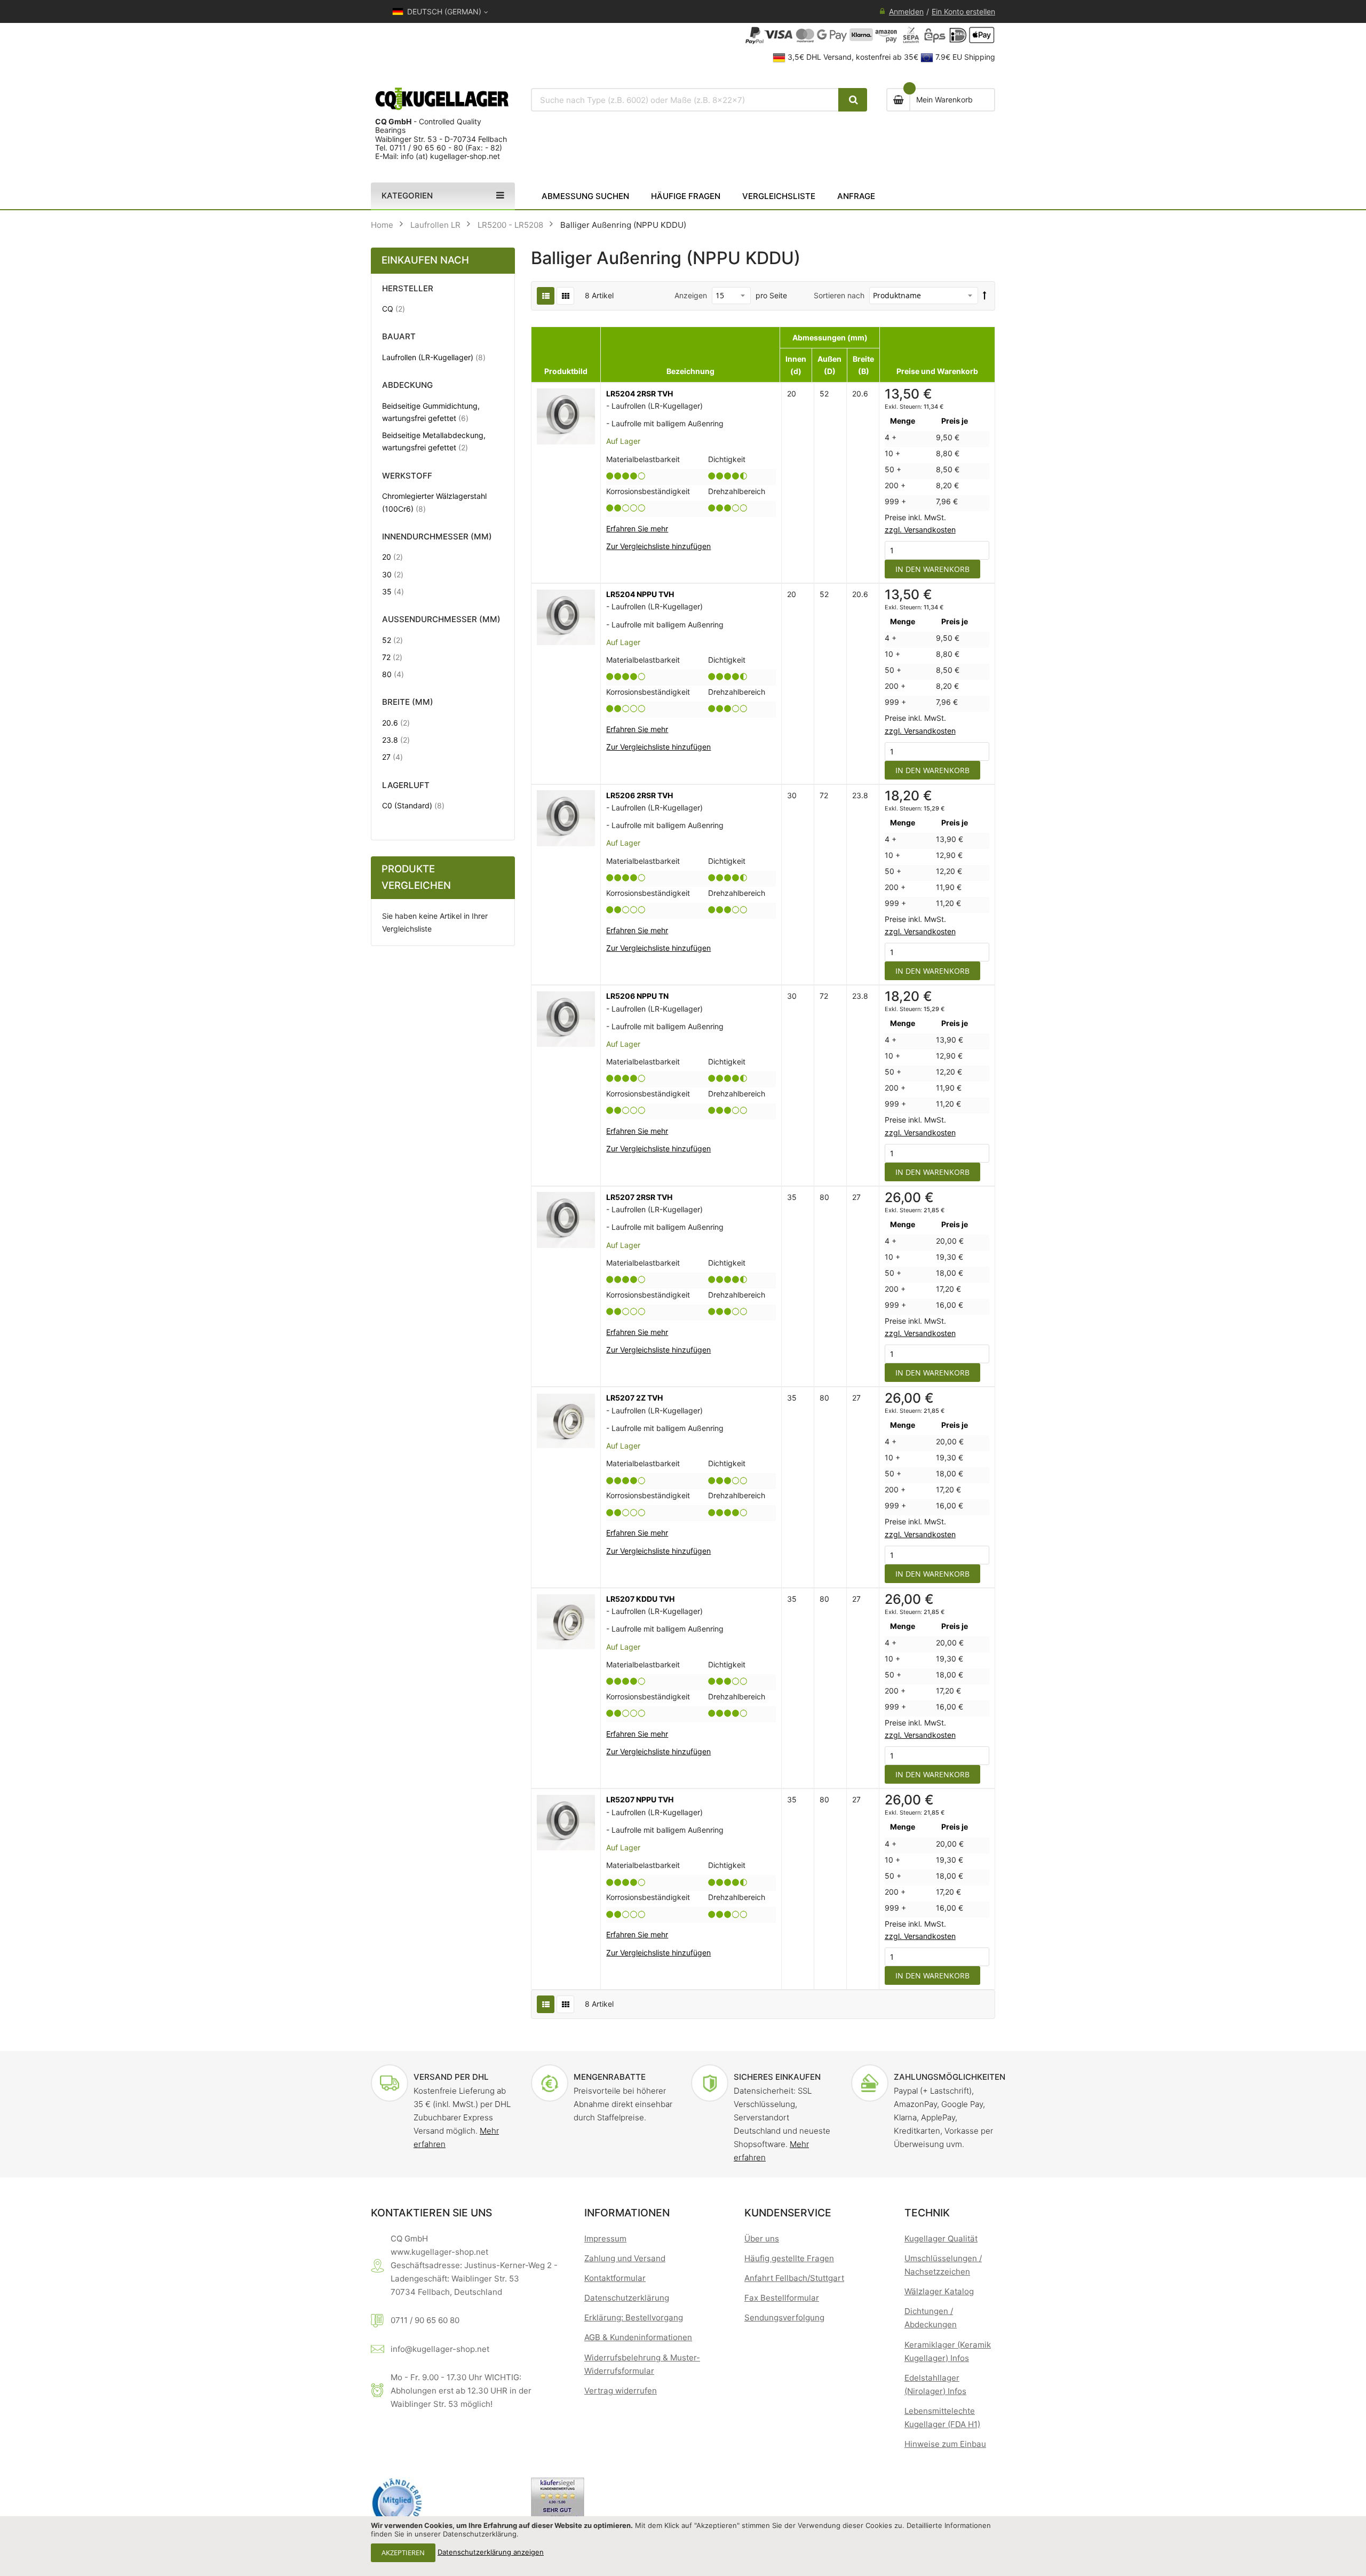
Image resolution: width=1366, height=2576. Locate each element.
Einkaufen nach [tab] (425, 260)
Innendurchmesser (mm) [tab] (437, 537)
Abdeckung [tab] (407, 385)
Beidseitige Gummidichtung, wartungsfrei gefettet (435, 412)
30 (393, 574)
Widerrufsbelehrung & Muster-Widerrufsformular (642, 2364)
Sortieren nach (839, 295)
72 (392, 657)
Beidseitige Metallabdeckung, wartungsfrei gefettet (434, 441)
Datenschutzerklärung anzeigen (491, 2552)
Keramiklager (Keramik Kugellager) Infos (948, 2351)
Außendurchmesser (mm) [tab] (441, 620)
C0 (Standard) (413, 805)
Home (382, 225)
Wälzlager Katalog (939, 2291)
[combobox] (685, 100)
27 (392, 757)
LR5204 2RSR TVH (640, 393)
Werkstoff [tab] (407, 476)
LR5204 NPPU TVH (640, 594)
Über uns (762, 2239)
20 (392, 556)
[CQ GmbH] (443, 99)
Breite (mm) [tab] (408, 702)
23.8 (396, 740)
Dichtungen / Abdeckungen (931, 2318)
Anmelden (906, 11)
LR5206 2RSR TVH (640, 795)
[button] (658, 546)
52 (392, 640)
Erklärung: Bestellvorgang (634, 2317)
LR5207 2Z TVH (634, 1398)
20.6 (396, 722)
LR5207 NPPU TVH (640, 1799)
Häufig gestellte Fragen (789, 2258)
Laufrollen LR (435, 225)
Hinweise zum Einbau (945, 2444)
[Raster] (565, 296)
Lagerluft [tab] (406, 786)
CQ (394, 308)
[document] (683, 2546)
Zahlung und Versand (625, 2258)
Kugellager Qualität (941, 2239)
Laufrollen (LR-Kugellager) (434, 357)
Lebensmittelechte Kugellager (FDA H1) (942, 2418)
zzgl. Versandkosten (920, 530)
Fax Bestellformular (782, 2298)
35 (393, 591)
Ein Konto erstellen (963, 11)
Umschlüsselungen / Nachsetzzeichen (943, 2265)
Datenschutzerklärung (627, 2298)
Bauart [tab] (399, 337)
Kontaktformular (615, 2278)
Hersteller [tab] (408, 289)
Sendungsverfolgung (784, 2317)
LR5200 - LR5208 (510, 225)
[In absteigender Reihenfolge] (985, 295)
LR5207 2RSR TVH (639, 1197)
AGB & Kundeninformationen (638, 2337)
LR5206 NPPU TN (637, 996)
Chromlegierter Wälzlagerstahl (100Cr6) (434, 502)
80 (393, 674)
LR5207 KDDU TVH (640, 1599)
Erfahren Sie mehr (637, 528)
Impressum (605, 2239)
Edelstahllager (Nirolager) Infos (935, 2384)
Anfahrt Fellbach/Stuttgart (794, 2278)
